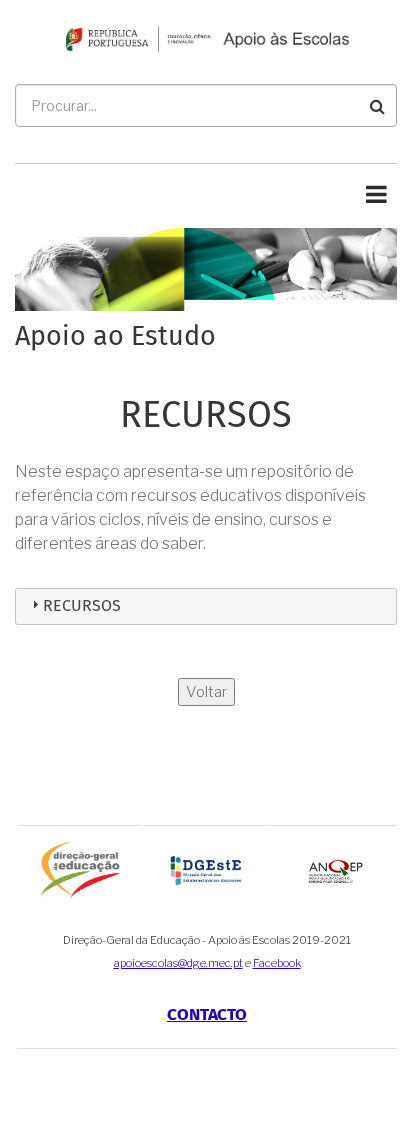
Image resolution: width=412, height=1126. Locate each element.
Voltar (206, 692)
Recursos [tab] (82, 606)
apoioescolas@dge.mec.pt (178, 963)
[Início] (206, 37)
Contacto (207, 1015)
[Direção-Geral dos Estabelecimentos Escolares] (207, 869)
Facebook (277, 963)
